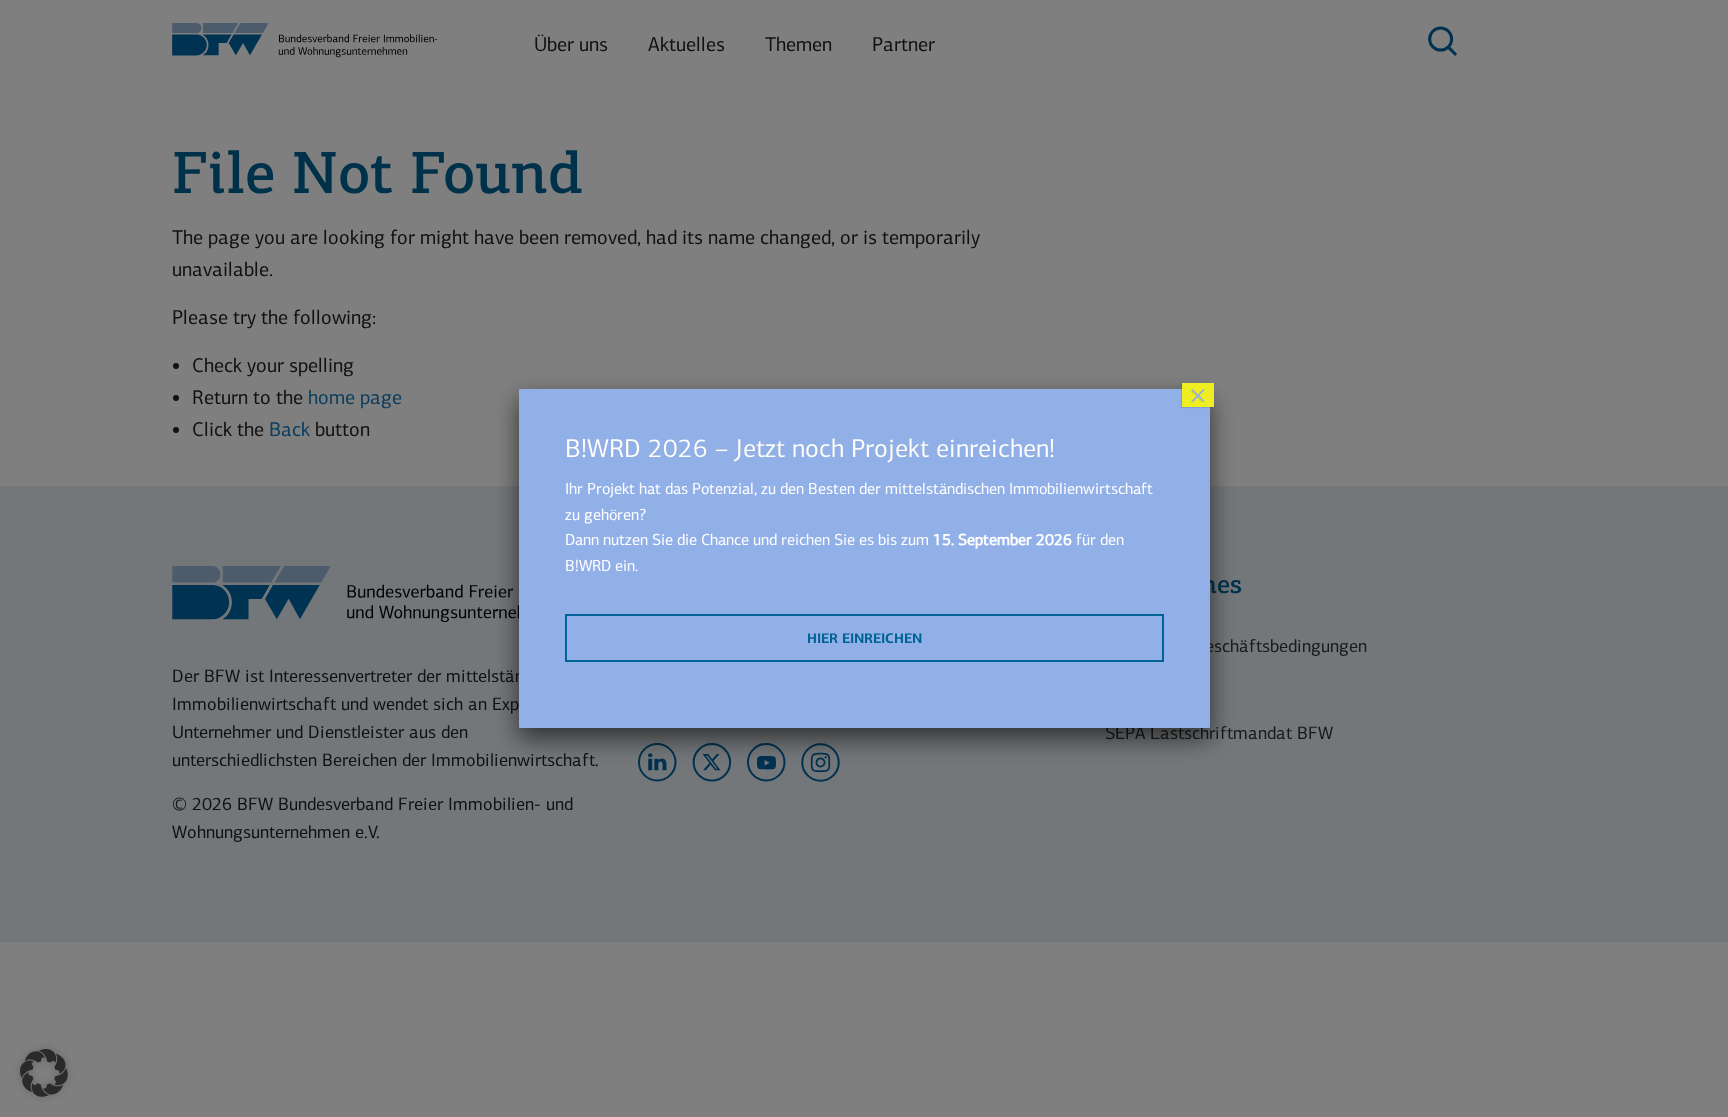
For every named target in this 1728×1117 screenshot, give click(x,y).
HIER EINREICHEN (864, 638)
